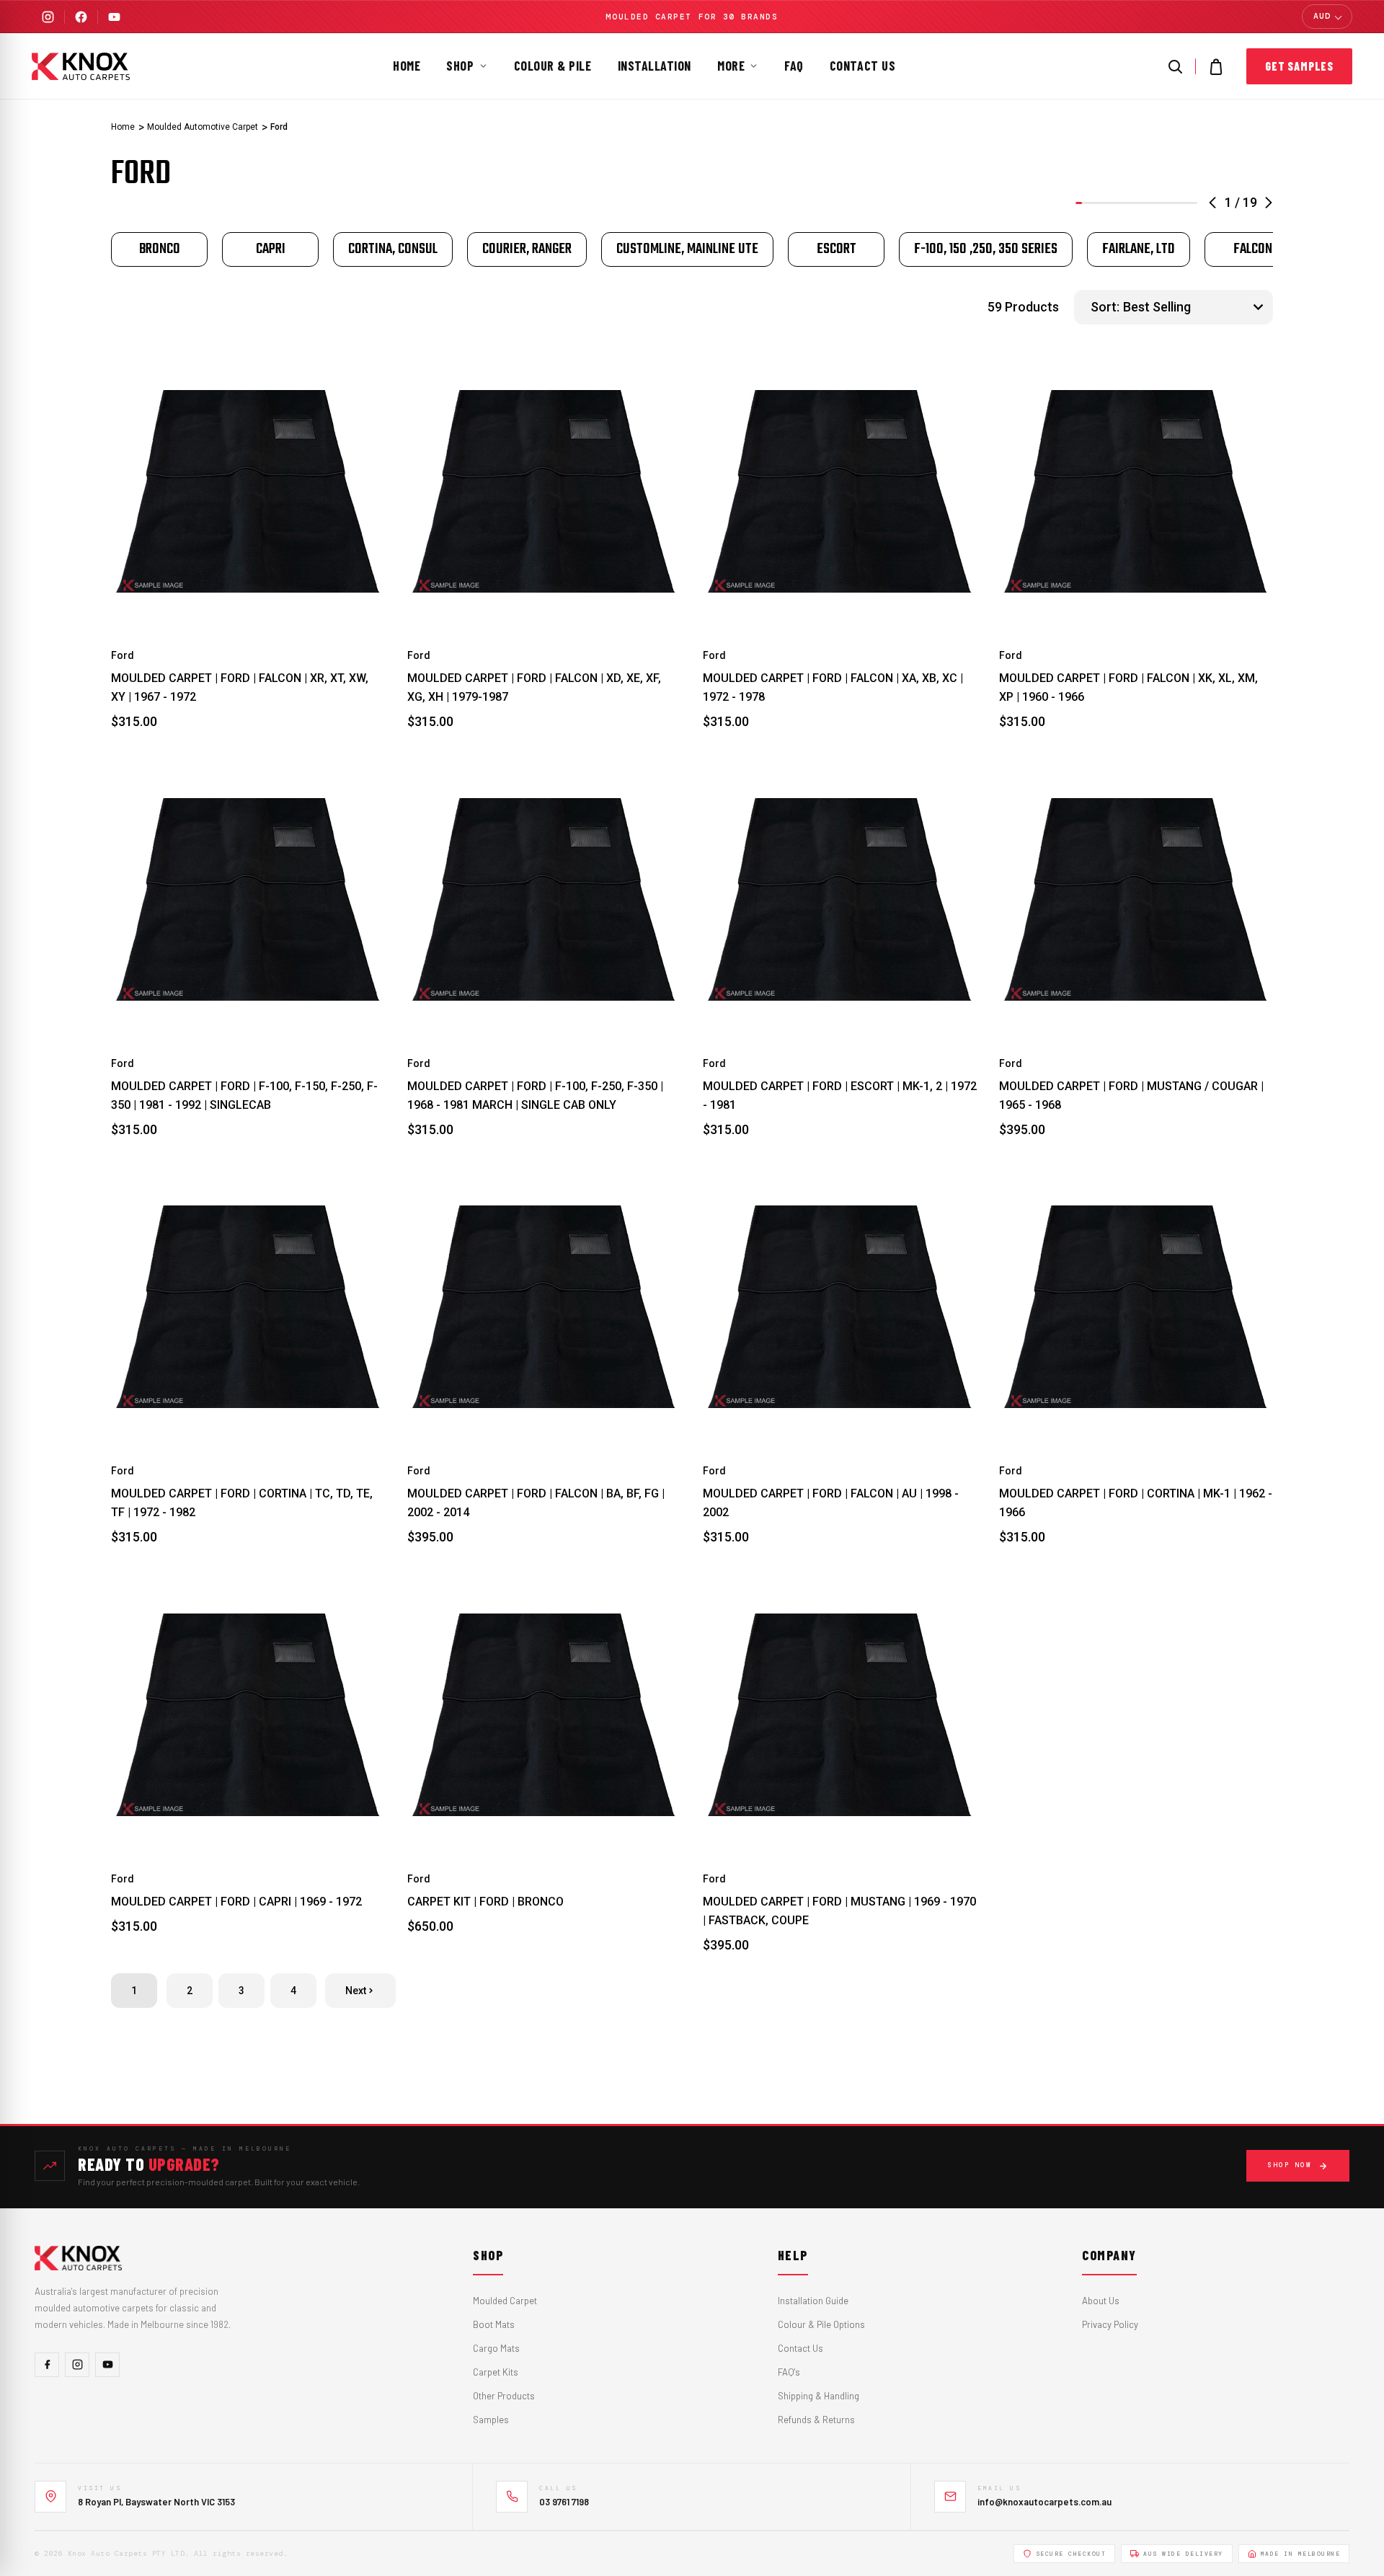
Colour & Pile (553, 66)
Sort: (1105, 307)
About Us (1101, 2301)
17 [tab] (1181, 203)
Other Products (504, 2396)
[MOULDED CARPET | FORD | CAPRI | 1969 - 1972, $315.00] (248, 1715)
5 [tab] (1105, 203)
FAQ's (789, 2372)
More (731, 66)
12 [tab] (1149, 203)
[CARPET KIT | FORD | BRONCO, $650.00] (545, 1715)
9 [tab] (1130, 203)
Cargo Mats (496, 2348)
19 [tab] (1194, 203)
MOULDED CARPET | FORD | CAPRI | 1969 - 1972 (236, 1902)
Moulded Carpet (505, 2301)
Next (356, 1991)
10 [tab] (1136, 203)
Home (407, 66)
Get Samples (1299, 66)
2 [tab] (1085, 203)
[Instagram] (48, 17)
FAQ (794, 66)
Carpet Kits (496, 2372)
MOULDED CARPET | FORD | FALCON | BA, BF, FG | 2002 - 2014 (536, 1503)
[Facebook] (81, 17)
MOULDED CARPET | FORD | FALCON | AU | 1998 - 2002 (831, 1503)
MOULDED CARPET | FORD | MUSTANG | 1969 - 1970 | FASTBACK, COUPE (839, 1911)
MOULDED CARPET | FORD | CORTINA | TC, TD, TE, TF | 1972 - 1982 (242, 1503)
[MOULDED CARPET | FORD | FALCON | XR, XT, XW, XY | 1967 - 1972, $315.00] (248, 492)
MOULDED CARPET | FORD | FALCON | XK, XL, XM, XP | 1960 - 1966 (1128, 687)
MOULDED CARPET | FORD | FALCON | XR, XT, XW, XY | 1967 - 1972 (240, 687)
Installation (655, 66)
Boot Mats (494, 2324)
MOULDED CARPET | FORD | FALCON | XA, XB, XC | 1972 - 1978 (833, 687)
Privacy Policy (1110, 2324)
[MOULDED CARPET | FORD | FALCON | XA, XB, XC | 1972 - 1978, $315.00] (840, 492)
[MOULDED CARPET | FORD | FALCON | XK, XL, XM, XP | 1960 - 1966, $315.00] (1136, 492)
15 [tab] (1169, 203)
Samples (491, 2420)
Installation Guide (813, 2301)
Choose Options (248, 597)
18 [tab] (1188, 203)
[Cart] (1216, 66)
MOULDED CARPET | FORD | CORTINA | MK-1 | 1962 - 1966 (1136, 1503)
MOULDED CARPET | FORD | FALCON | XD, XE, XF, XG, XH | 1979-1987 (534, 687)
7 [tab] (1117, 203)
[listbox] (1196, 307)
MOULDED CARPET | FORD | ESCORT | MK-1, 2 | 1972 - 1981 (840, 1096)
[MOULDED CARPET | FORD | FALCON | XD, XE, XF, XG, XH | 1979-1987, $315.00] (545, 492)
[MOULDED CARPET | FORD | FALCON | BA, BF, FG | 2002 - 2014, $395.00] (545, 1307)
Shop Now (1290, 2165)
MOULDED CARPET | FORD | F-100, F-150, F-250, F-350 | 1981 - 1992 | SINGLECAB (244, 1096)
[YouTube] (114, 17)
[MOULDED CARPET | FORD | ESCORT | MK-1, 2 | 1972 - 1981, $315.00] (840, 899)
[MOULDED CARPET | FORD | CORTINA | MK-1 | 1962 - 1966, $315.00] (1136, 1307)
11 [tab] (1143, 203)
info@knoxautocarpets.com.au (1044, 2502)
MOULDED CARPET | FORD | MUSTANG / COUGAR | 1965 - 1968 (1131, 1096)
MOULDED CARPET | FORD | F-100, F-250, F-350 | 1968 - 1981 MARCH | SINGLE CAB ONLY (535, 1096)
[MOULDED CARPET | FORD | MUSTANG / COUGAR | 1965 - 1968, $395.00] (1136, 899)
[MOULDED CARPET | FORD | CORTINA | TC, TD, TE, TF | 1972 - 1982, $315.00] (248, 1307)
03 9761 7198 (564, 2502)
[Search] (1175, 66)
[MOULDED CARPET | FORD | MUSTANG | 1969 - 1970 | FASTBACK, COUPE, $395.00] (840, 1715)
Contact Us (862, 66)
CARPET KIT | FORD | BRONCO (485, 1902)
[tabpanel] (159, 249)
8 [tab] (1123, 203)
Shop (460, 66)
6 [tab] (1111, 203)
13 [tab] (1156, 203)
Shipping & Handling (819, 2396)
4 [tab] (1098, 203)
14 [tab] (1162, 203)
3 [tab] (1092, 203)
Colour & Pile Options (821, 2324)
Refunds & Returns (816, 2420)
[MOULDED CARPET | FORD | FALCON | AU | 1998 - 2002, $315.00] (840, 1307)
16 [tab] (1175, 203)
